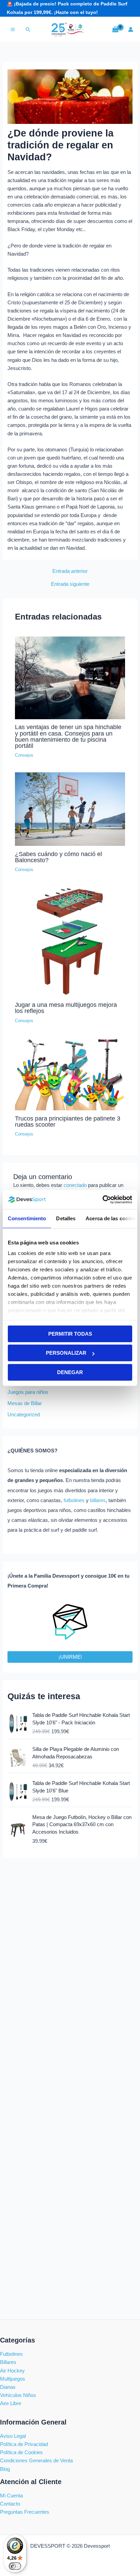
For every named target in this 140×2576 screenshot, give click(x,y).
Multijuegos (13, 2379)
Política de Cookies (21, 2452)
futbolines (74, 1500)
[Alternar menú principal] (13, 29)
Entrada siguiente (70, 584)
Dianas (8, 2387)
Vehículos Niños (18, 2395)
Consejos (24, 755)
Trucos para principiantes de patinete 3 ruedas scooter (68, 1121)
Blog (5, 2469)
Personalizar (66, 1353)
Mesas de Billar (25, 1403)
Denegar (70, 1372)
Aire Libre (11, 2403)
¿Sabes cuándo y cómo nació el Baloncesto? (58, 857)
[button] (28, 29)
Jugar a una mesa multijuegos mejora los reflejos (66, 1008)
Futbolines (11, 2354)
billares (98, 1500)
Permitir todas (70, 1334)
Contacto (10, 2504)
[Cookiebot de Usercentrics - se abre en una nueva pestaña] (102, 1200)
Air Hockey (12, 2371)
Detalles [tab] (66, 1218)
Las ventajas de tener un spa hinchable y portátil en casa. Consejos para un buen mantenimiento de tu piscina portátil (68, 736)
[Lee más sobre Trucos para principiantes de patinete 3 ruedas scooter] (70, 1074)
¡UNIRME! (70, 1657)
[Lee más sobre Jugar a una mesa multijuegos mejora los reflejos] (70, 941)
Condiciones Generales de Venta (36, 2461)
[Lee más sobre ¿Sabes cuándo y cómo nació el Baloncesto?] (70, 809)
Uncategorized (24, 1415)
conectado (75, 1185)
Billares (8, 2362)
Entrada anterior (70, 571)
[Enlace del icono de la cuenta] (131, 29)
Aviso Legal (13, 2436)
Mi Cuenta (11, 2496)
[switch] (15, 2566)
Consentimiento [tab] (27, 1218)
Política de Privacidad (24, 2444)
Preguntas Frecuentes (25, 2512)
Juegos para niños (28, 1392)
